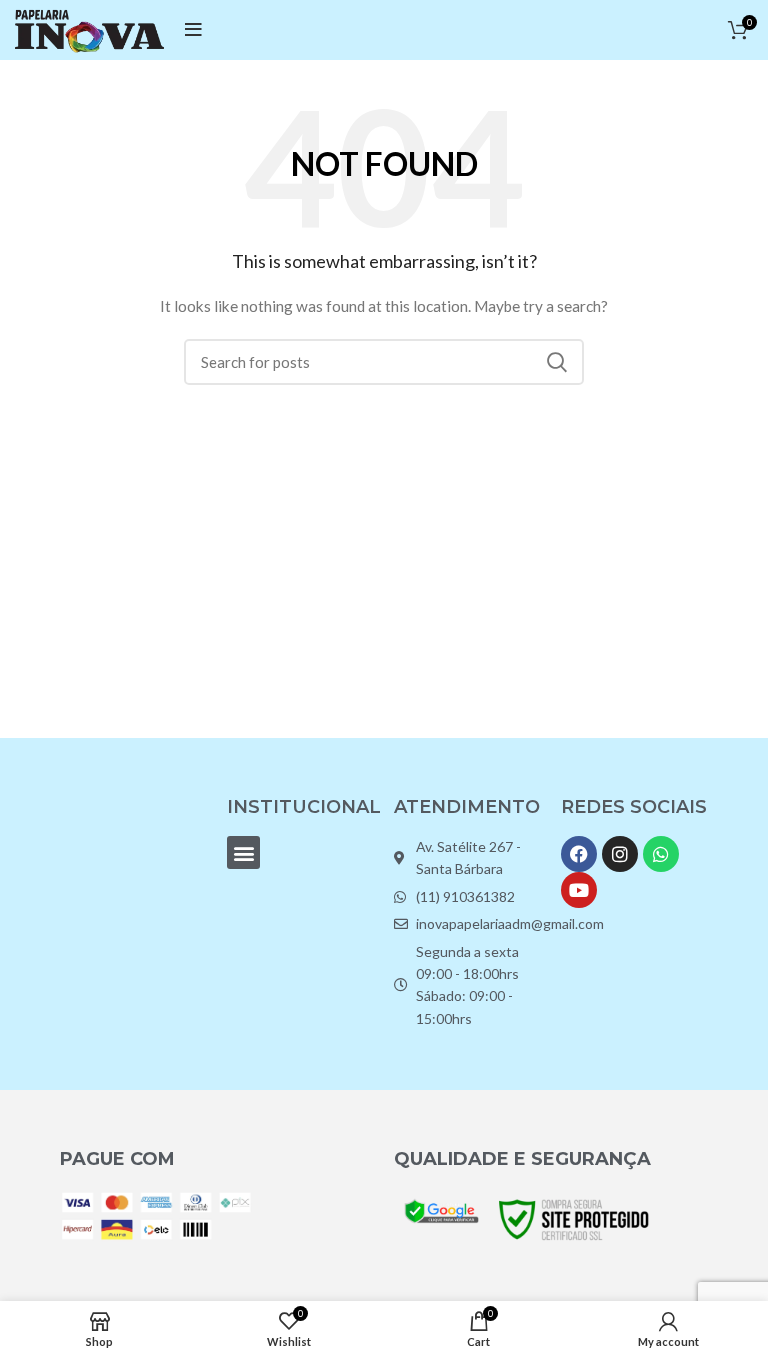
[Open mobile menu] (193, 30)
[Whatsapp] (661, 854)
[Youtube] (579, 890)
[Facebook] (579, 854)
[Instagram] (620, 854)
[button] (243, 852)
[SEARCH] (557, 362)
